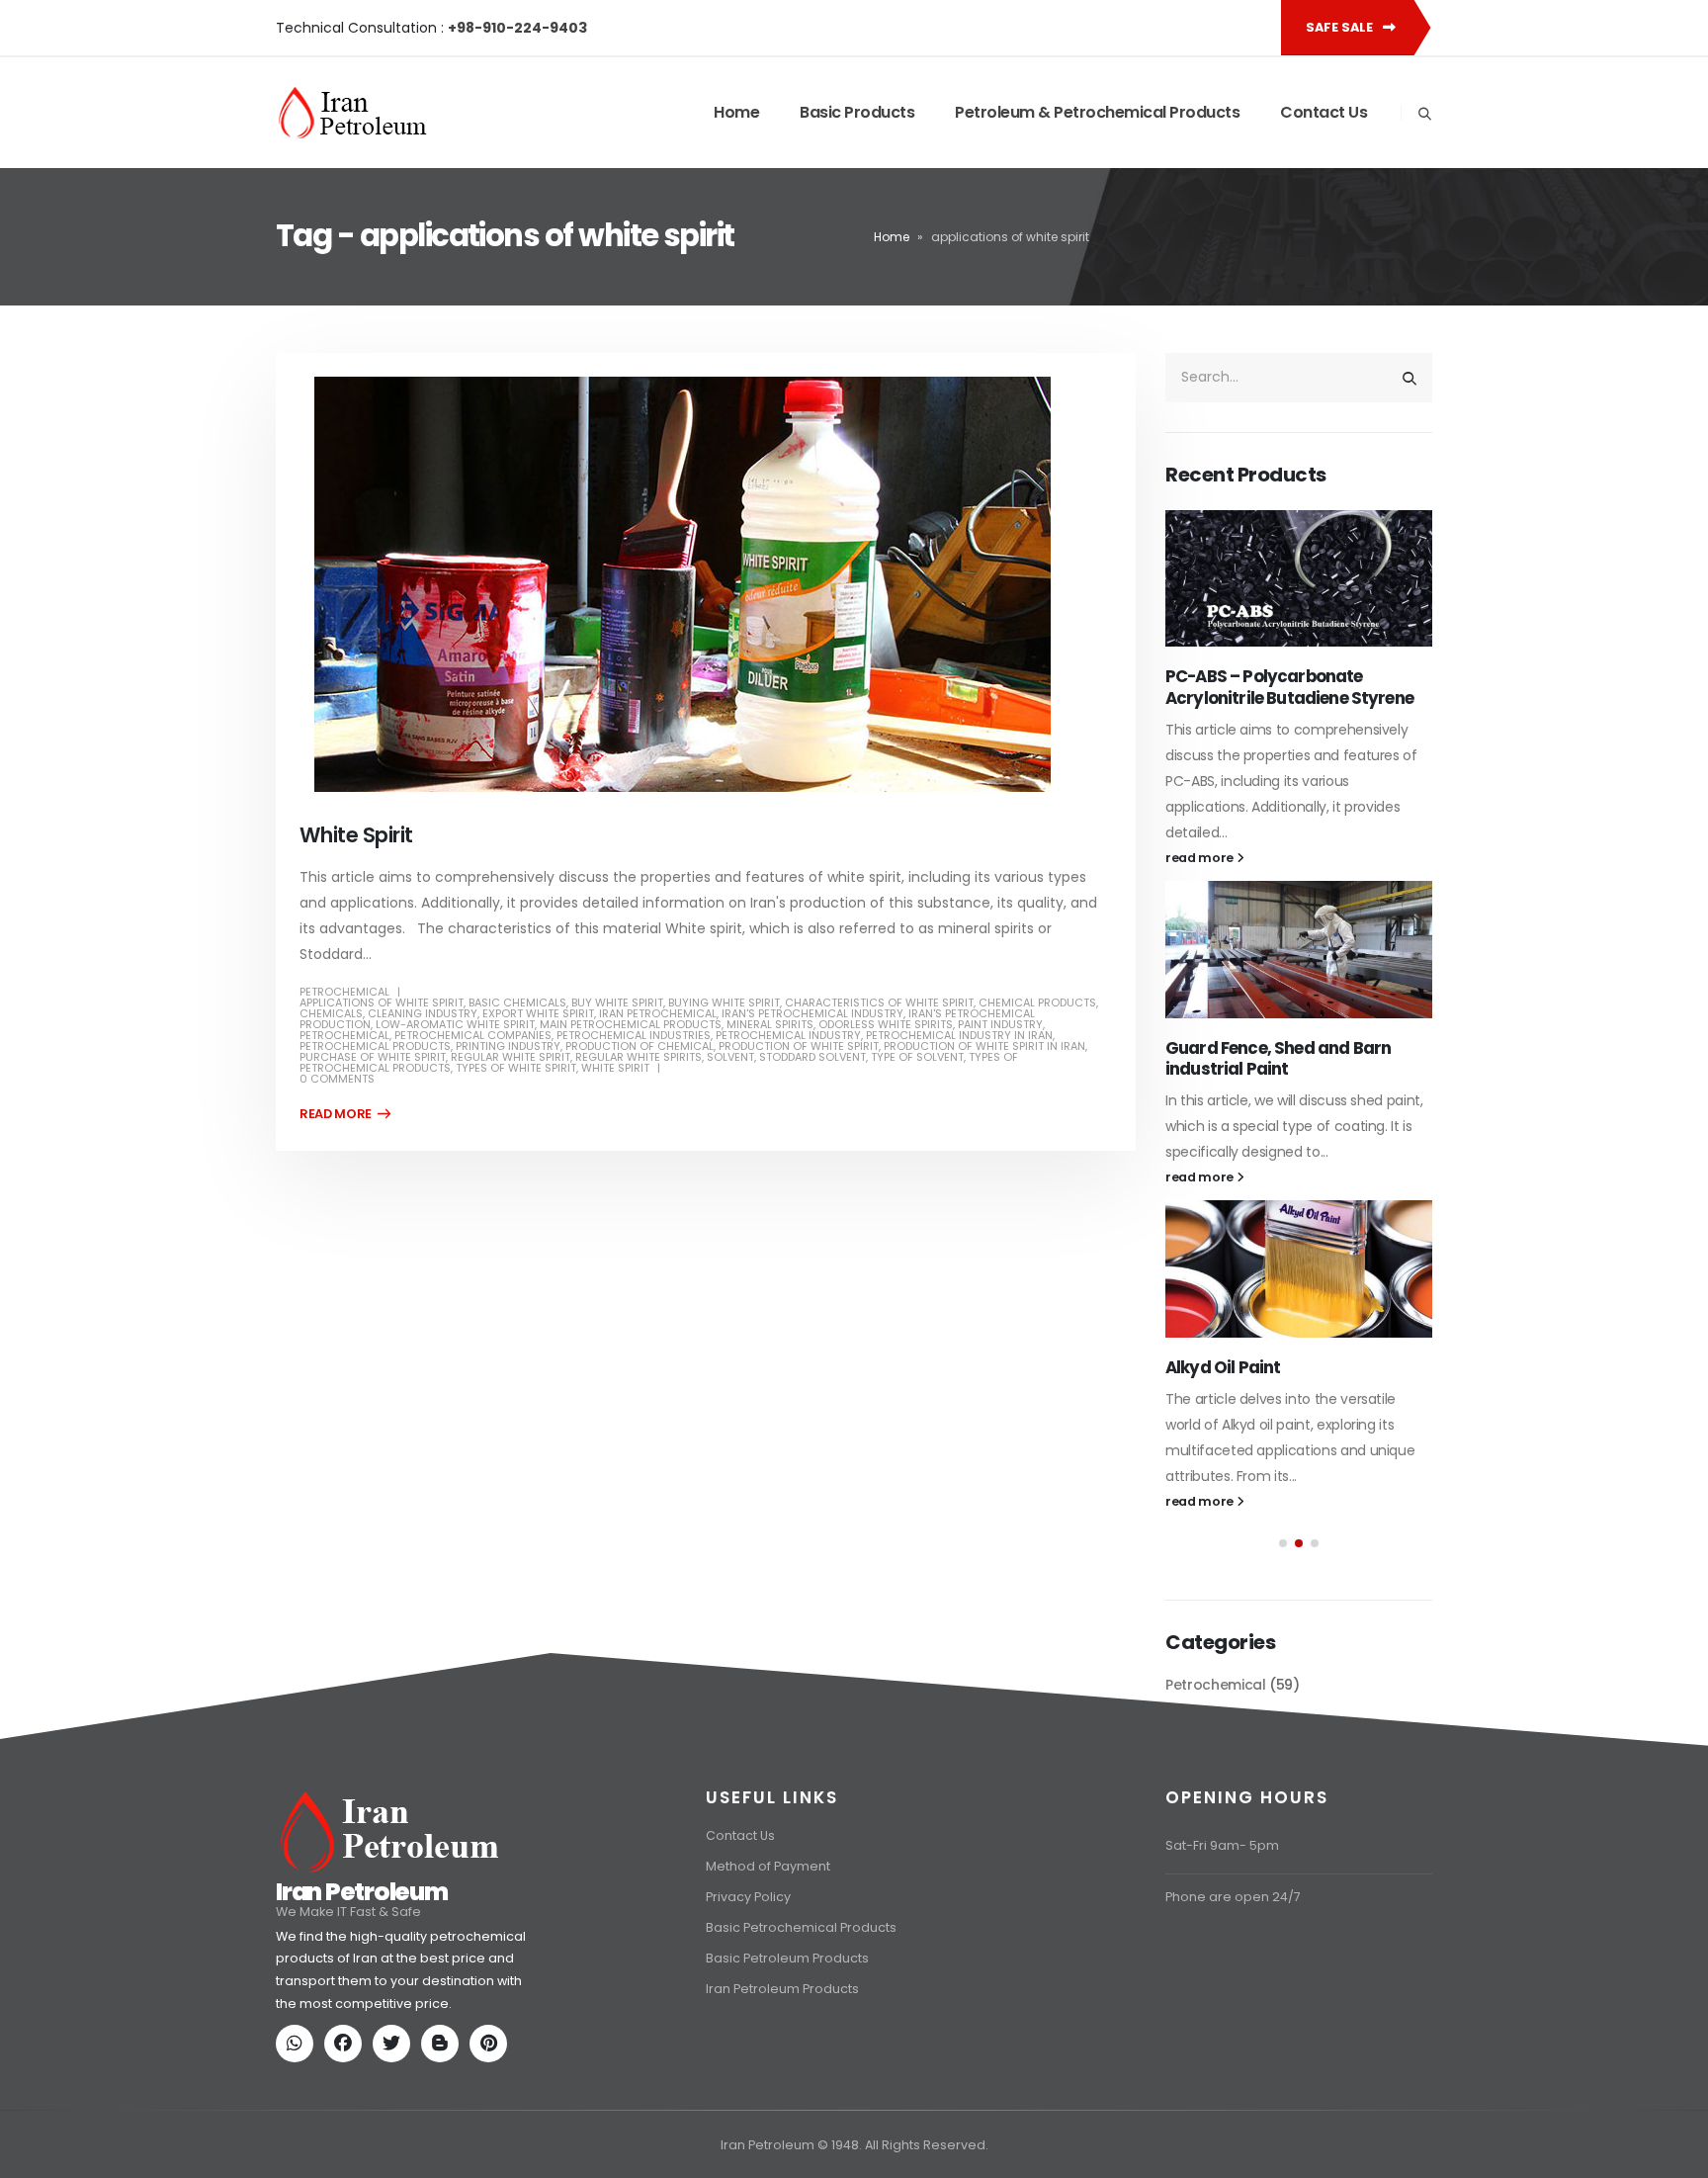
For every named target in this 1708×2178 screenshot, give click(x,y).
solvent (730, 1057)
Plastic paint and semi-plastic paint (1286, 1335)
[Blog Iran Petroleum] (444, 2140)
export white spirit (538, 1013)
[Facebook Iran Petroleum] (347, 2140)
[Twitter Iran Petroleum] (395, 2140)
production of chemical (640, 1046)
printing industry (508, 1046)
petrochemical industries (634, 1035)
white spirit (615, 1068)
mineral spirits (770, 1024)
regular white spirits (639, 1057)
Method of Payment (768, 1961)
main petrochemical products (631, 1024)
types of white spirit (516, 1068)
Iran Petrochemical (658, 1013)
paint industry (1000, 1024)
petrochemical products (375, 1046)
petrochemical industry (788, 1035)
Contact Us (1324, 112)
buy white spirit (617, 1002)
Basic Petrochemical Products (801, 2022)
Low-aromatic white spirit (455, 1024)
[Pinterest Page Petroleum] (492, 2140)
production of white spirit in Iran (984, 1046)
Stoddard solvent (812, 1057)
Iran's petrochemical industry (812, 1013)
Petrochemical (344, 992)
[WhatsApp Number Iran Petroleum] (299, 2140)
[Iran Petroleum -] (353, 113)
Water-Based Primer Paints (1276, 1001)
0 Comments (337, 1079)
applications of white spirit (382, 1002)
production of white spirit (799, 1046)
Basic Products (857, 112)
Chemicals (331, 1013)
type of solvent (917, 1057)
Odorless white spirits (886, 1024)
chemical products (1037, 1002)
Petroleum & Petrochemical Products (1097, 112)
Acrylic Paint (1216, 676)
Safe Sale (1341, 27)
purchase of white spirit (373, 1057)
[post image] (706, 584)
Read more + (345, 1114)
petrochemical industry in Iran (959, 1035)
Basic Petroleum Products (787, 2053)
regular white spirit (511, 1057)
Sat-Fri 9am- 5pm (1222, 1940)
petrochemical (344, 1035)
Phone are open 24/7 (1233, 1992)
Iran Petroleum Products (782, 2084)
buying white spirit (724, 1002)
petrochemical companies (473, 1035)
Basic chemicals (517, 1002)
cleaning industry (423, 1013)
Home (736, 112)
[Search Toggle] (1424, 114)
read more (1201, 810)
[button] (1283, 1522)
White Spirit (356, 835)
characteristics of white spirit (879, 1002)
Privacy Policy (748, 1992)
